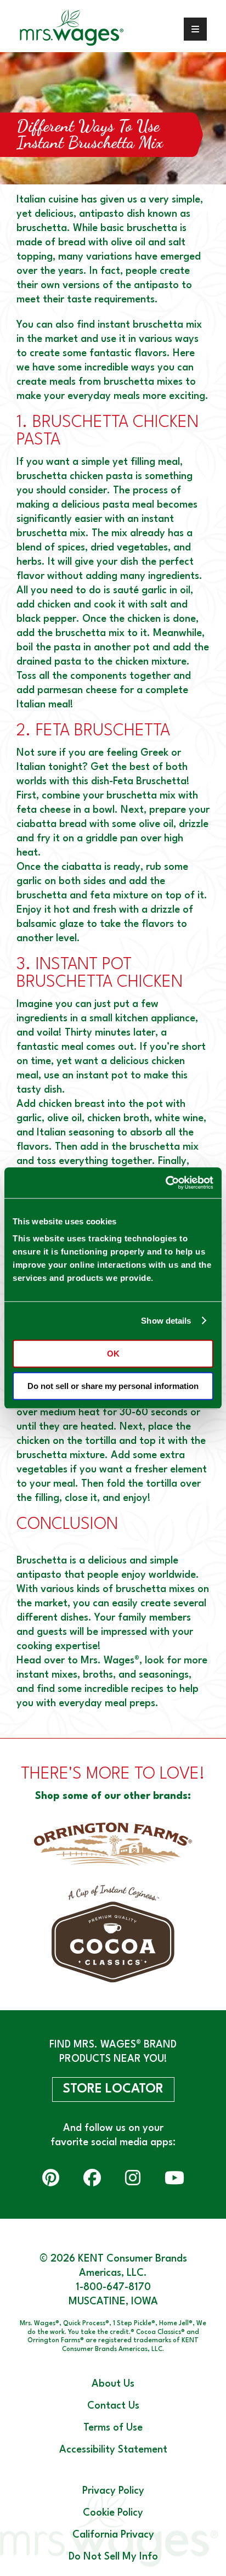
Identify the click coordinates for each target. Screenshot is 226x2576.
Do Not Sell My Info (113, 2557)
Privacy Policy (113, 2491)
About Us (113, 2384)
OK (113, 1354)
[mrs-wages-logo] (85, 29)
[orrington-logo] (113, 1844)
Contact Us (113, 2406)
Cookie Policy (113, 2513)
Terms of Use (113, 2428)
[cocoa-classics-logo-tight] (113, 1934)
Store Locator (113, 2089)
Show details (166, 1321)
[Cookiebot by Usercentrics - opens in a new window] (165, 1183)
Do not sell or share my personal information (113, 1386)
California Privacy (113, 2535)
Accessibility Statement (113, 2450)
